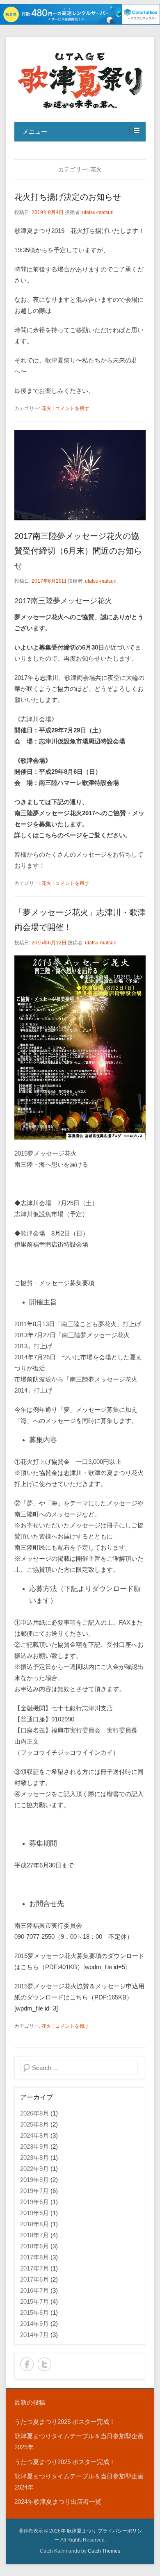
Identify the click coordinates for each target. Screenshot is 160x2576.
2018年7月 (34, 2235)
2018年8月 (34, 2224)
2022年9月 (34, 2169)
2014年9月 (34, 2324)
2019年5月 (34, 2213)
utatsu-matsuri (98, 212)
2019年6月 (34, 2202)
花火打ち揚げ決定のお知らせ (68, 197)
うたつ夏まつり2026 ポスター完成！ (65, 2422)
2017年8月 (34, 2257)
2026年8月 (34, 2113)
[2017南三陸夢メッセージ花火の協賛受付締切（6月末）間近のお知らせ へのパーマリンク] (80, 475)
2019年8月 (34, 2180)
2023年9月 (34, 2146)
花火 (46, 408)
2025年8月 (34, 2124)
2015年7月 (34, 2301)
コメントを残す (72, 408)
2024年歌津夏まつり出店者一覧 (58, 2502)
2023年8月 (34, 2158)
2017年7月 (34, 2268)
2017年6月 (34, 2279)
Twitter (45, 2364)
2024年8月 (34, 2135)
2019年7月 (34, 2191)
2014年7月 (34, 2335)
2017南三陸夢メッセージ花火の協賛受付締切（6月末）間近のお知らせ (78, 551)
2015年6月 (34, 2313)
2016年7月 (34, 2290)
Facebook (27, 2364)
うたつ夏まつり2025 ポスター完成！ (65, 2462)
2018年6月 (34, 2246)
